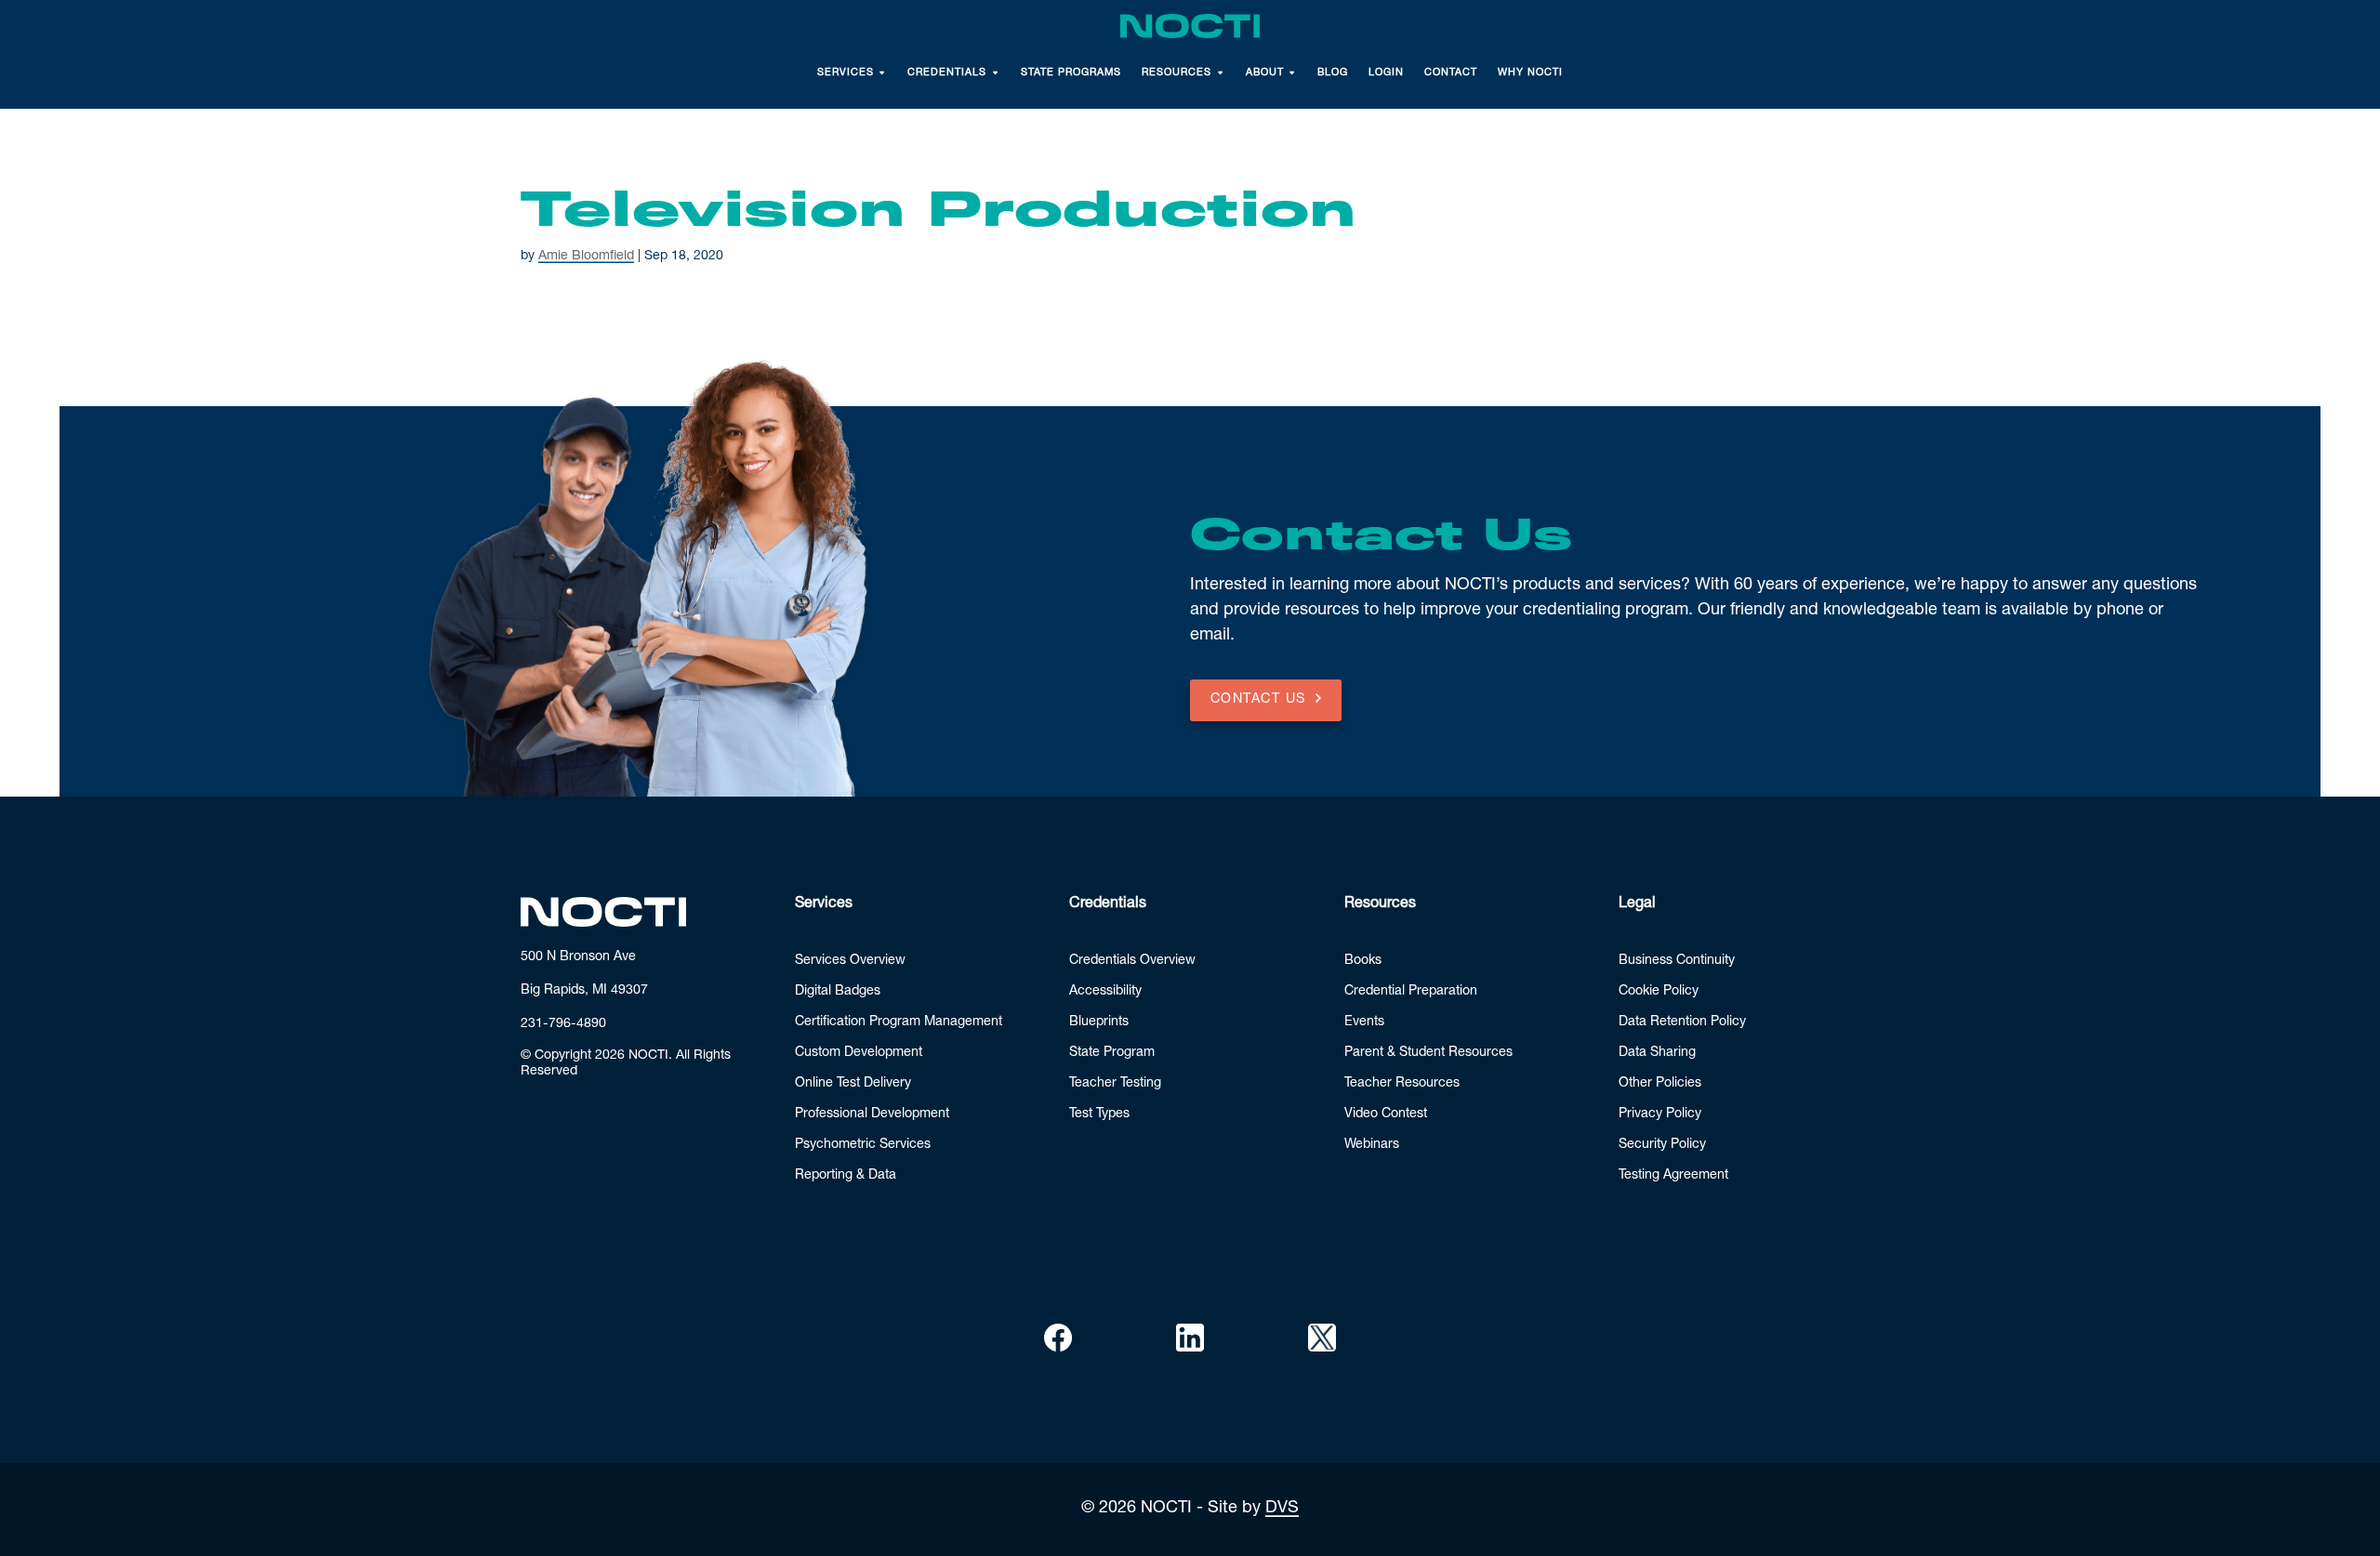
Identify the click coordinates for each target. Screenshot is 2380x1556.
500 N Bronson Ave (578, 957)
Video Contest (1386, 1114)
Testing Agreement (1673, 1176)
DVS (1282, 1509)
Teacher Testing (1115, 1084)
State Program (1112, 1053)
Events (1364, 1022)
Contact (1451, 73)
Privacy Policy (1660, 1114)
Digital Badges (838, 992)
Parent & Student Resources (1428, 1053)
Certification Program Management (899, 1022)
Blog (1333, 73)
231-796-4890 (563, 1024)
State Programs (1071, 73)
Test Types (1099, 1114)
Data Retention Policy (1682, 1022)
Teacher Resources (1402, 1084)
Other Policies (1660, 1084)
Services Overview (850, 961)
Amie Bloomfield (586, 257)
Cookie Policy (1659, 992)
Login (1386, 73)
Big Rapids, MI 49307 (584, 991)
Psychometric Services (863, 1145)
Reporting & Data (846, 1176)
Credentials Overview (1132, 961)
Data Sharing (1657, 1053)
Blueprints (1099, 1022)
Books (1363, 961)
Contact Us (1258, 700)
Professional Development (872, 1114)
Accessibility (1105, 992)
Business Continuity (1677, 961)
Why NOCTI (1530, 73)
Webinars (1372, 1145)
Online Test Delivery (853, 1084)
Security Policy (1662, 1145)
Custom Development (859, 1053)
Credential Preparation (1411, 992)
